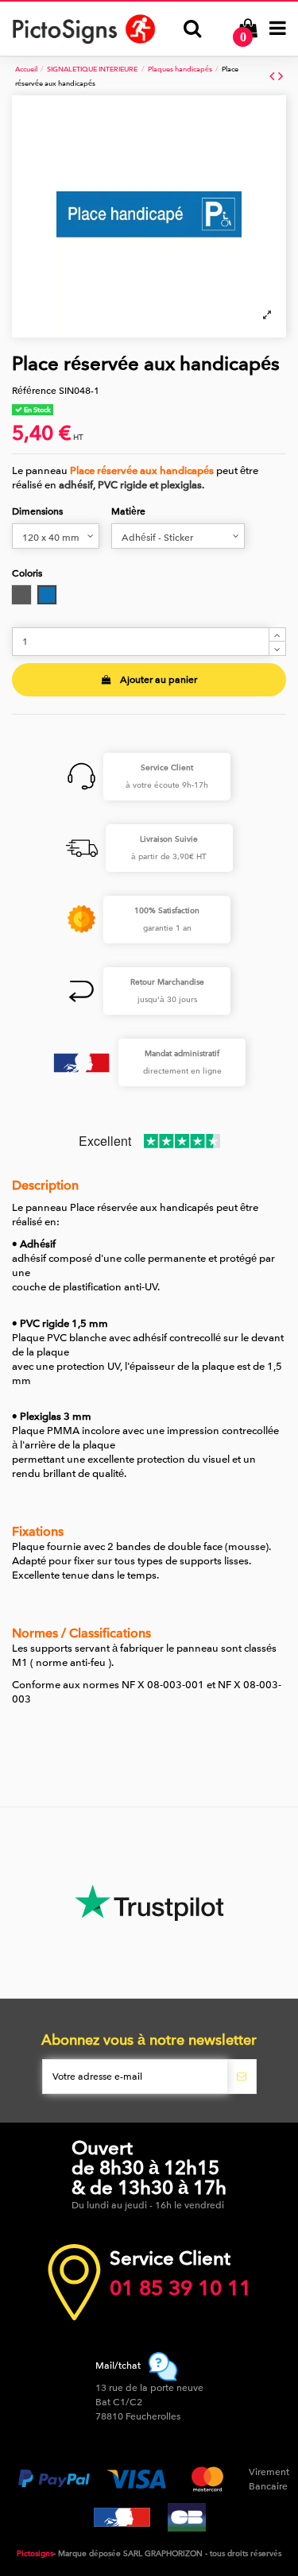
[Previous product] (274, 77)
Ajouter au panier (159, 680)
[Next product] (281, 77)
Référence (34, 391)
